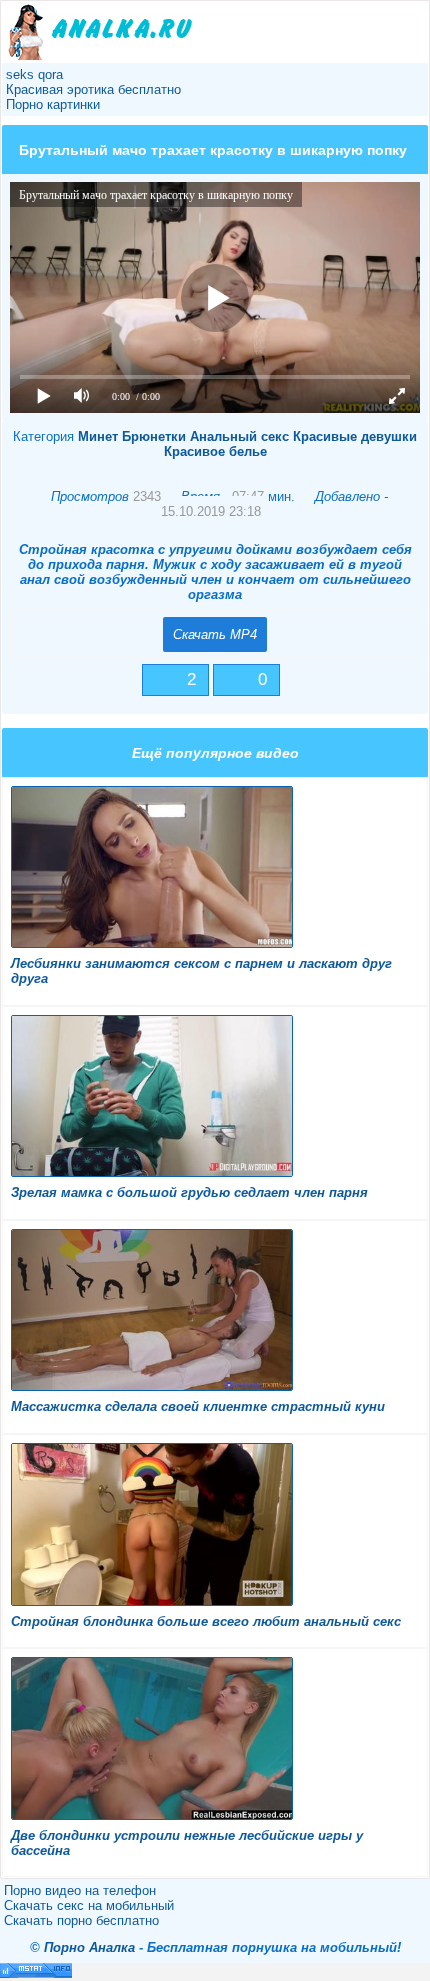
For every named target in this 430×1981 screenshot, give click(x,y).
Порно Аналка (89, 1947)
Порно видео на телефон (80, 1890)
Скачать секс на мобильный (89, 1905)
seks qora (34, 74)
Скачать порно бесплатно (81, 1920)
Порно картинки (53, 104)
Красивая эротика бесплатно (93, 89)
